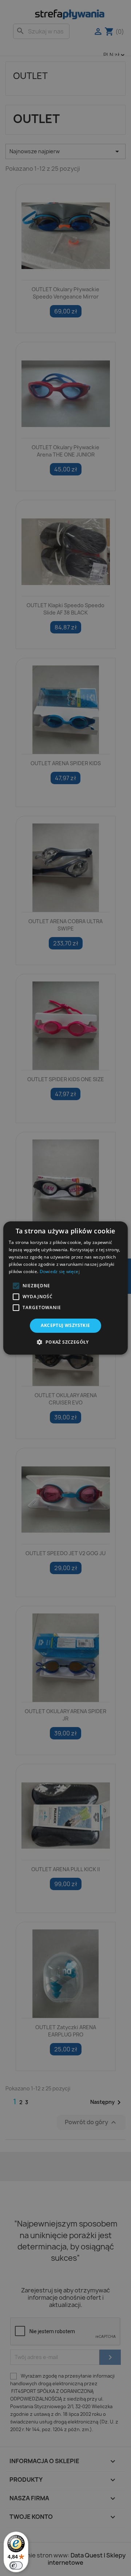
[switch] (16, 2565)
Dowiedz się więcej (60, 1271)
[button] (16, 1286)
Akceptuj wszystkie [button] (65, 1325)
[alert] (65, 1288)
